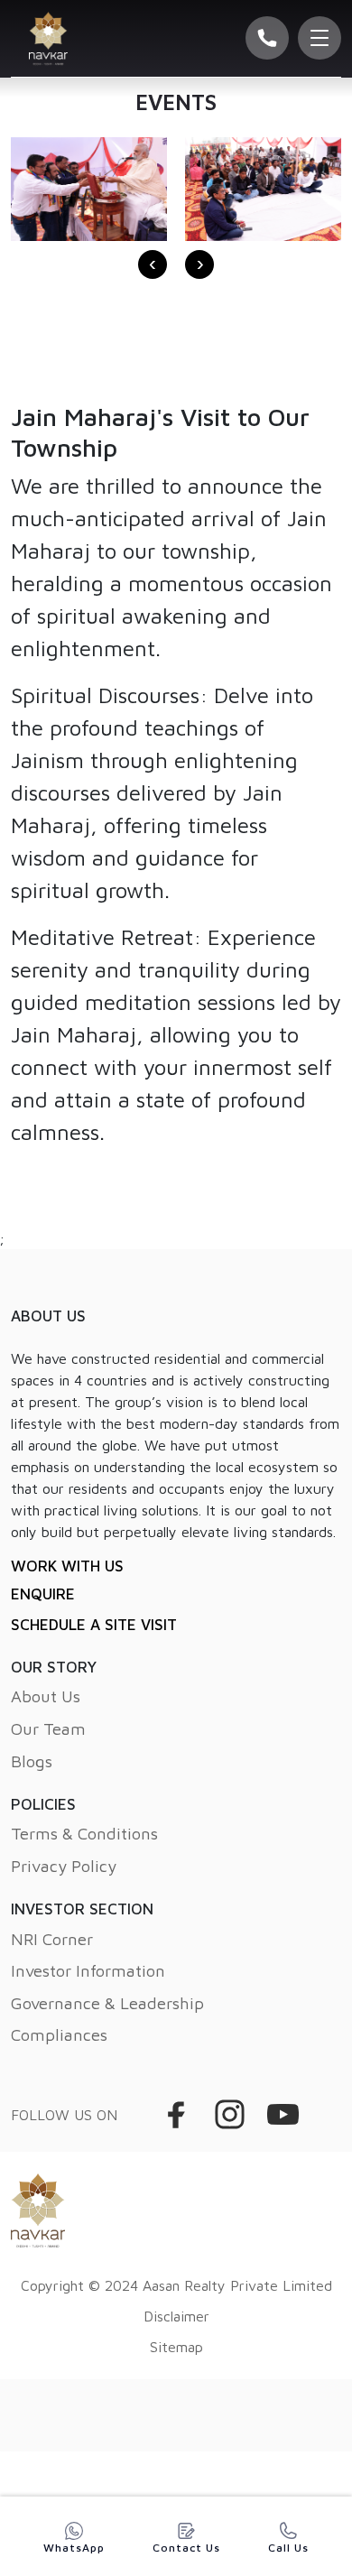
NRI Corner (52, 1939)
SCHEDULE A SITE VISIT (94, 1625)
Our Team (48, 1728)
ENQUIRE (43, 1594)
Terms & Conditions (84, 1833)
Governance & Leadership (107, 2003)
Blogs (32, 1761)
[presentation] (153, 264)
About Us (46, 1696)
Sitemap (176, 2347)
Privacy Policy (64, 1866)
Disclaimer (176, 2316)
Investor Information (88, 1970)
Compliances (59, 2034)
